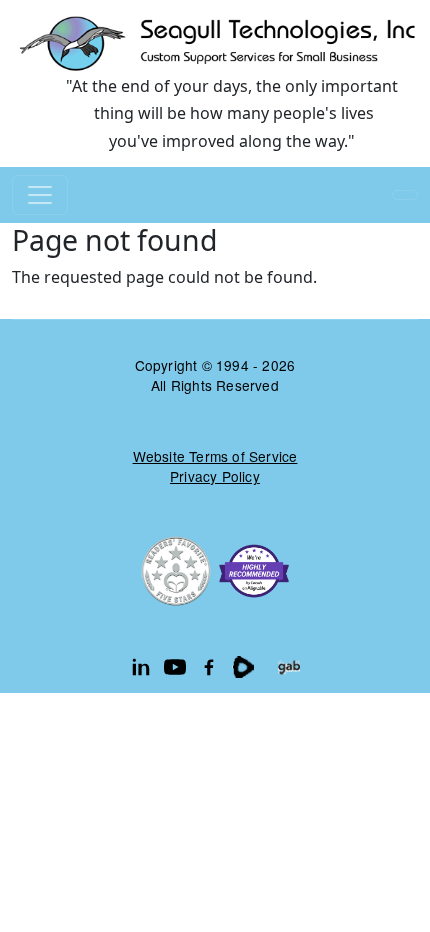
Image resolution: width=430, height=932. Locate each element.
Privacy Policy (215, 476)
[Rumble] (243, 667)
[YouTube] (175, 667)
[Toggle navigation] (40, 195)
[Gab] (289, 667)
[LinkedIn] (141, 667)
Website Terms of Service (215, 456)
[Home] (215, 42)
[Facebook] (209, 667)
